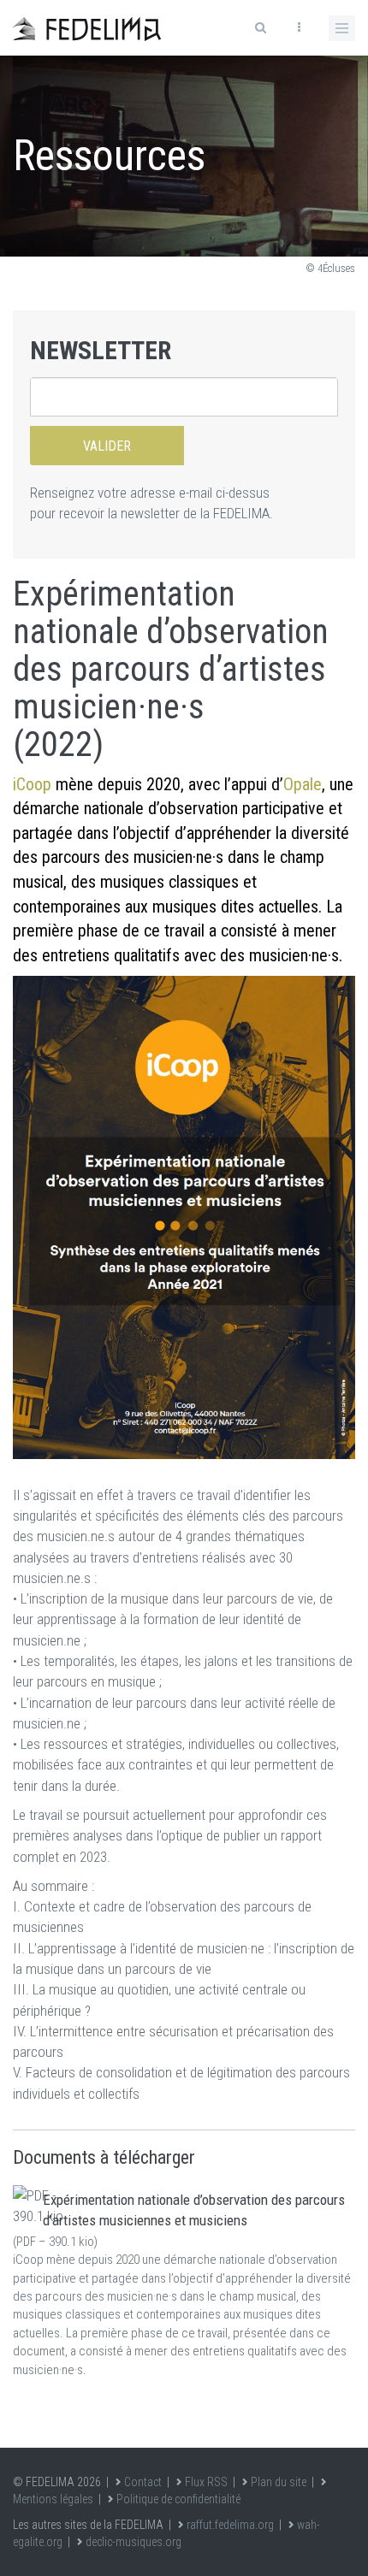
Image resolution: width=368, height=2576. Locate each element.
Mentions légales (53, 2499)
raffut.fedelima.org (230, 2525)
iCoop (32, 784)
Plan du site (279, 2482)
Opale (303, 784)
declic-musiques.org (134, 2542)
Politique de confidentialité (178, 2499)
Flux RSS (206, 2482)
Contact (143, 2482)
